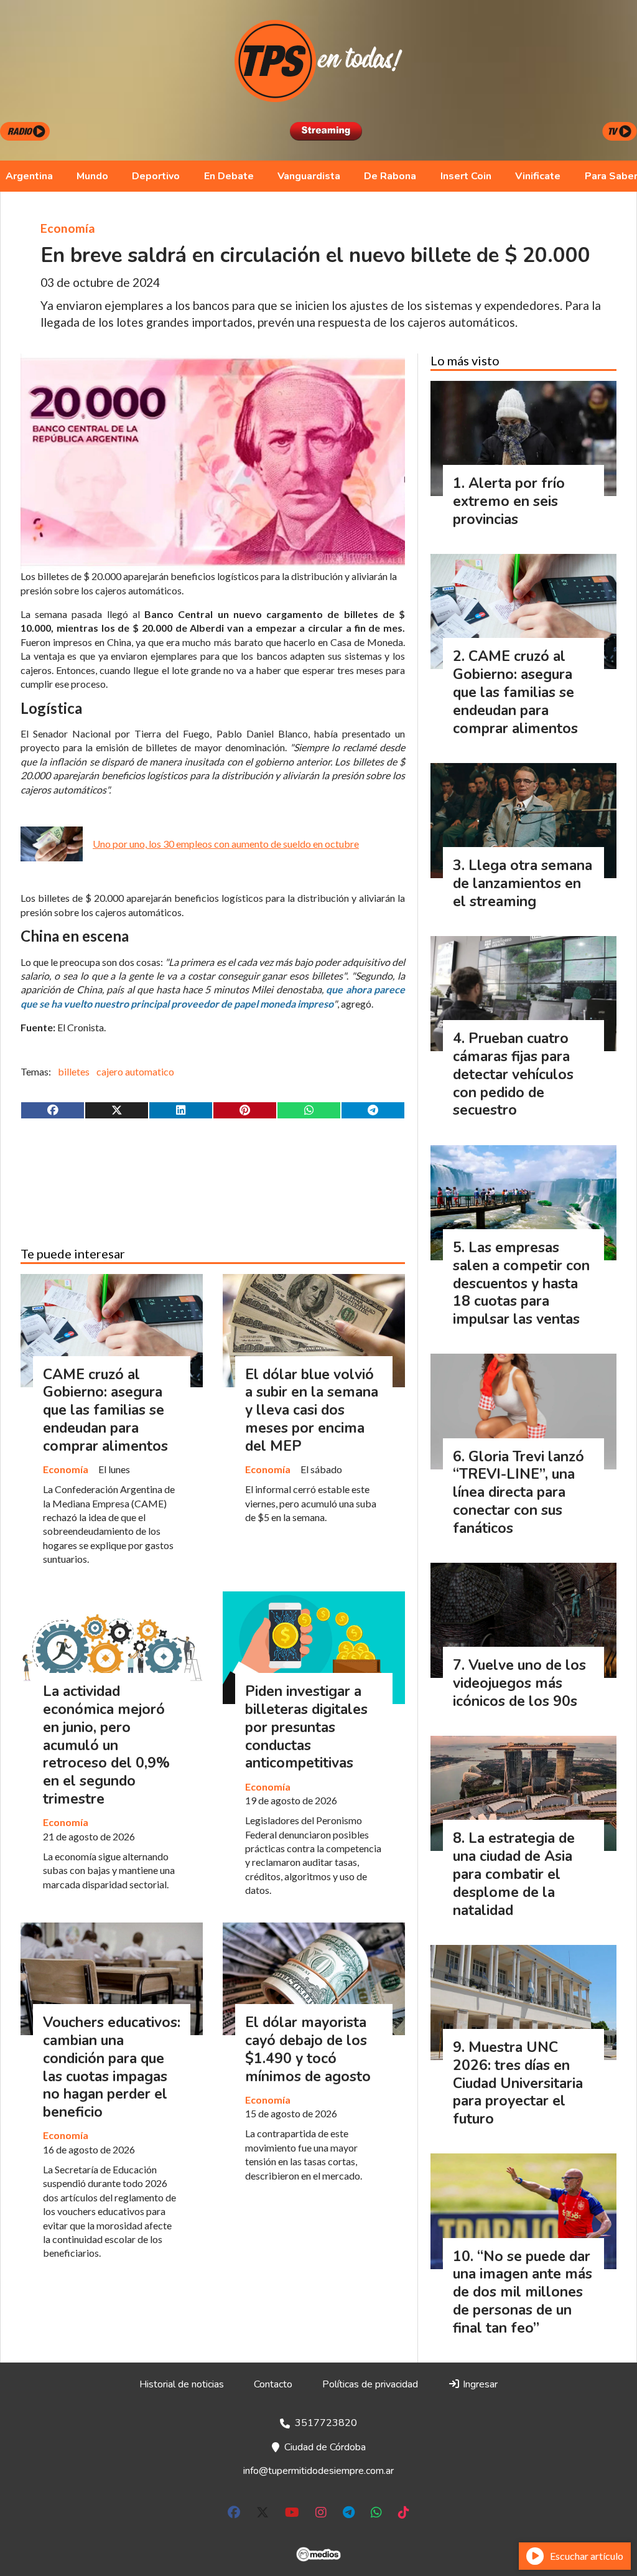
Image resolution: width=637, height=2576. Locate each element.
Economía (68, 228)
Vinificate (538, 176)
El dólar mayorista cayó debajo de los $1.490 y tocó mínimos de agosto (308, 2049)
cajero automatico (135, 1071)
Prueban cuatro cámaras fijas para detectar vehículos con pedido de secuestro (513, 1074)
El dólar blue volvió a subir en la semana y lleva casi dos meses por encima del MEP (312, 1410)
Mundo (92, 176)
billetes (74, 1071)
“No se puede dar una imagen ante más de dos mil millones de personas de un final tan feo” (523, 2292)
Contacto (273, 2384)
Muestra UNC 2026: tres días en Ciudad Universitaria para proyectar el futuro (518, 2083)
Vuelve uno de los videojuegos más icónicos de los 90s (519, 1683)
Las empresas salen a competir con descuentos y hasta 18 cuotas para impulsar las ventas (521, 1283)
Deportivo (156, 176)
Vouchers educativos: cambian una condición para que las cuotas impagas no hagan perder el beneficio (112, 2067)
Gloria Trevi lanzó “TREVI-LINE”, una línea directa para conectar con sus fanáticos (518, 1492)
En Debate (229, 176)
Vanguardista (309, 176)
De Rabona (390, 176)
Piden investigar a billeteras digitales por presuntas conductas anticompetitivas (306, 1727)
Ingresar (479, 2384)
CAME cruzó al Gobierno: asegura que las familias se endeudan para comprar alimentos (105, 1410)
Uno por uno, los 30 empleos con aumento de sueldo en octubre (226, 844)
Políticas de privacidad (370, 2384)
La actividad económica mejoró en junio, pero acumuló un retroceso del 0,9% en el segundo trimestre (106, 1745)
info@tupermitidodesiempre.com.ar (318, 2471)
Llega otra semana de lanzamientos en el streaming (523, 883)
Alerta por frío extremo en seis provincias (509, 501)
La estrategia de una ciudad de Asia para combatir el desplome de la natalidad (514, 1874)
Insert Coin (466, 176)
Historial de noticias (182, 2384)
